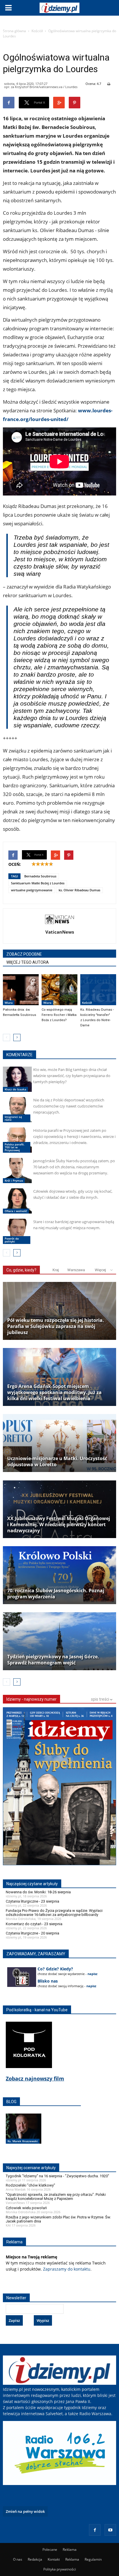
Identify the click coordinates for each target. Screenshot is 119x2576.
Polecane (50, 2549)
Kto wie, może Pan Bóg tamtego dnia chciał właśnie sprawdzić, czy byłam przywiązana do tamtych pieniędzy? (72, 1076)
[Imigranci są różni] (17, 1110)
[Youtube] (110, 2530)
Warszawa (76, 1270)
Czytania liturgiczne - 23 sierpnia (32, 1901)
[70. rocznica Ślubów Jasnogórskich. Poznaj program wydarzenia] (59, 1575)
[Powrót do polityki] (17, 1231)
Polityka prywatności (60, 2569)
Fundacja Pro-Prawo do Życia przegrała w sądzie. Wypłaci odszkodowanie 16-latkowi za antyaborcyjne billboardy (54, 1913)
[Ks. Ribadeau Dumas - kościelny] (98, 990)
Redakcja (35, 2559)
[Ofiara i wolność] (17, 1201)
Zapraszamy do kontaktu (67, 2269)
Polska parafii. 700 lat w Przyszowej (15, 1147)
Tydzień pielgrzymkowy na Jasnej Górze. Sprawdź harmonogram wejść (53, 1660)
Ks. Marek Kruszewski (23, 2141)
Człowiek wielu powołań (26, 2208)
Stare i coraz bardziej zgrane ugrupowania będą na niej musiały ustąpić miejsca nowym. (74, 1225)
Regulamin (93, 2559)
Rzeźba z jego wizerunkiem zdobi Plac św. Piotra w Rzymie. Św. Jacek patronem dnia (58, 2219)
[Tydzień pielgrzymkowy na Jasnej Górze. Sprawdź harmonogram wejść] (59, 1641)
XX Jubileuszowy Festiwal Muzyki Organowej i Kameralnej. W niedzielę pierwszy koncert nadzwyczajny (59, 1525)
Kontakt (54, 2559)
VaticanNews (60, 932)
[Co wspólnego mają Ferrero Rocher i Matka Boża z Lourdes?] (59, 990)
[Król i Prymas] (17, 1171)
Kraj (56, 1270)
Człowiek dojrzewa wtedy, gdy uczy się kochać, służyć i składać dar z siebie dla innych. (73, 1194)
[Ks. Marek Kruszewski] (24, 2135)
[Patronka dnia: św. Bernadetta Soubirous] (21, 990)
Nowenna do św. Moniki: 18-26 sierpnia (38, 1892)
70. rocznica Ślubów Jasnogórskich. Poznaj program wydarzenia (56, 1594)
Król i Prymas (14, 1180)
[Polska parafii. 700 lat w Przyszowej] (17, 1140)
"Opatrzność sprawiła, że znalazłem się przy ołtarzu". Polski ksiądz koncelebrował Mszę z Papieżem (56, 2197)
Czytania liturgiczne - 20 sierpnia (32, 1933)
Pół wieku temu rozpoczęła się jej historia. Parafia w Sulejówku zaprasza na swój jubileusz (56, 1326)
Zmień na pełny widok (25, 2511)
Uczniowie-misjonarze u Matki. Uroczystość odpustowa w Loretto (57, 1462)
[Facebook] (95, 2530)
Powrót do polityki (12, 1240)
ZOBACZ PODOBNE (24, 954)
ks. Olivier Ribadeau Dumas (79, 890)
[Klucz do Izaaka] (17, 1079)
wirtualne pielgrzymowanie (32, 890)
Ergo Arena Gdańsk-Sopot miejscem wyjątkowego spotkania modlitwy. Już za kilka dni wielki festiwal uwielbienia (54, 1392)
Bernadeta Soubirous (40, 876)
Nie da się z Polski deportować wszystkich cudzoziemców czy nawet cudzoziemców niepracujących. (69, 1106)
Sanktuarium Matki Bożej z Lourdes (38, 883)
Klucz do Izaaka (15, 1089)
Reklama (70, 2549)
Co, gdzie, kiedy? (21, 1270)
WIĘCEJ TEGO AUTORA (28, 962)
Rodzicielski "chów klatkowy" (30, 2185)
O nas (18, 2559)
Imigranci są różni (13, 1118)
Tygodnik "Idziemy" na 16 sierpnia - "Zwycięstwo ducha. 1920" (57, 2176)
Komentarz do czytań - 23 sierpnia (34, 1924)
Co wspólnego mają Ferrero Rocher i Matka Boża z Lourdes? (59, 1015)
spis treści (101, 1699)
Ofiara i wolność (16, 1211)
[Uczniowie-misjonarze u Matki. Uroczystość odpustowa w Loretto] (59, 1443)
